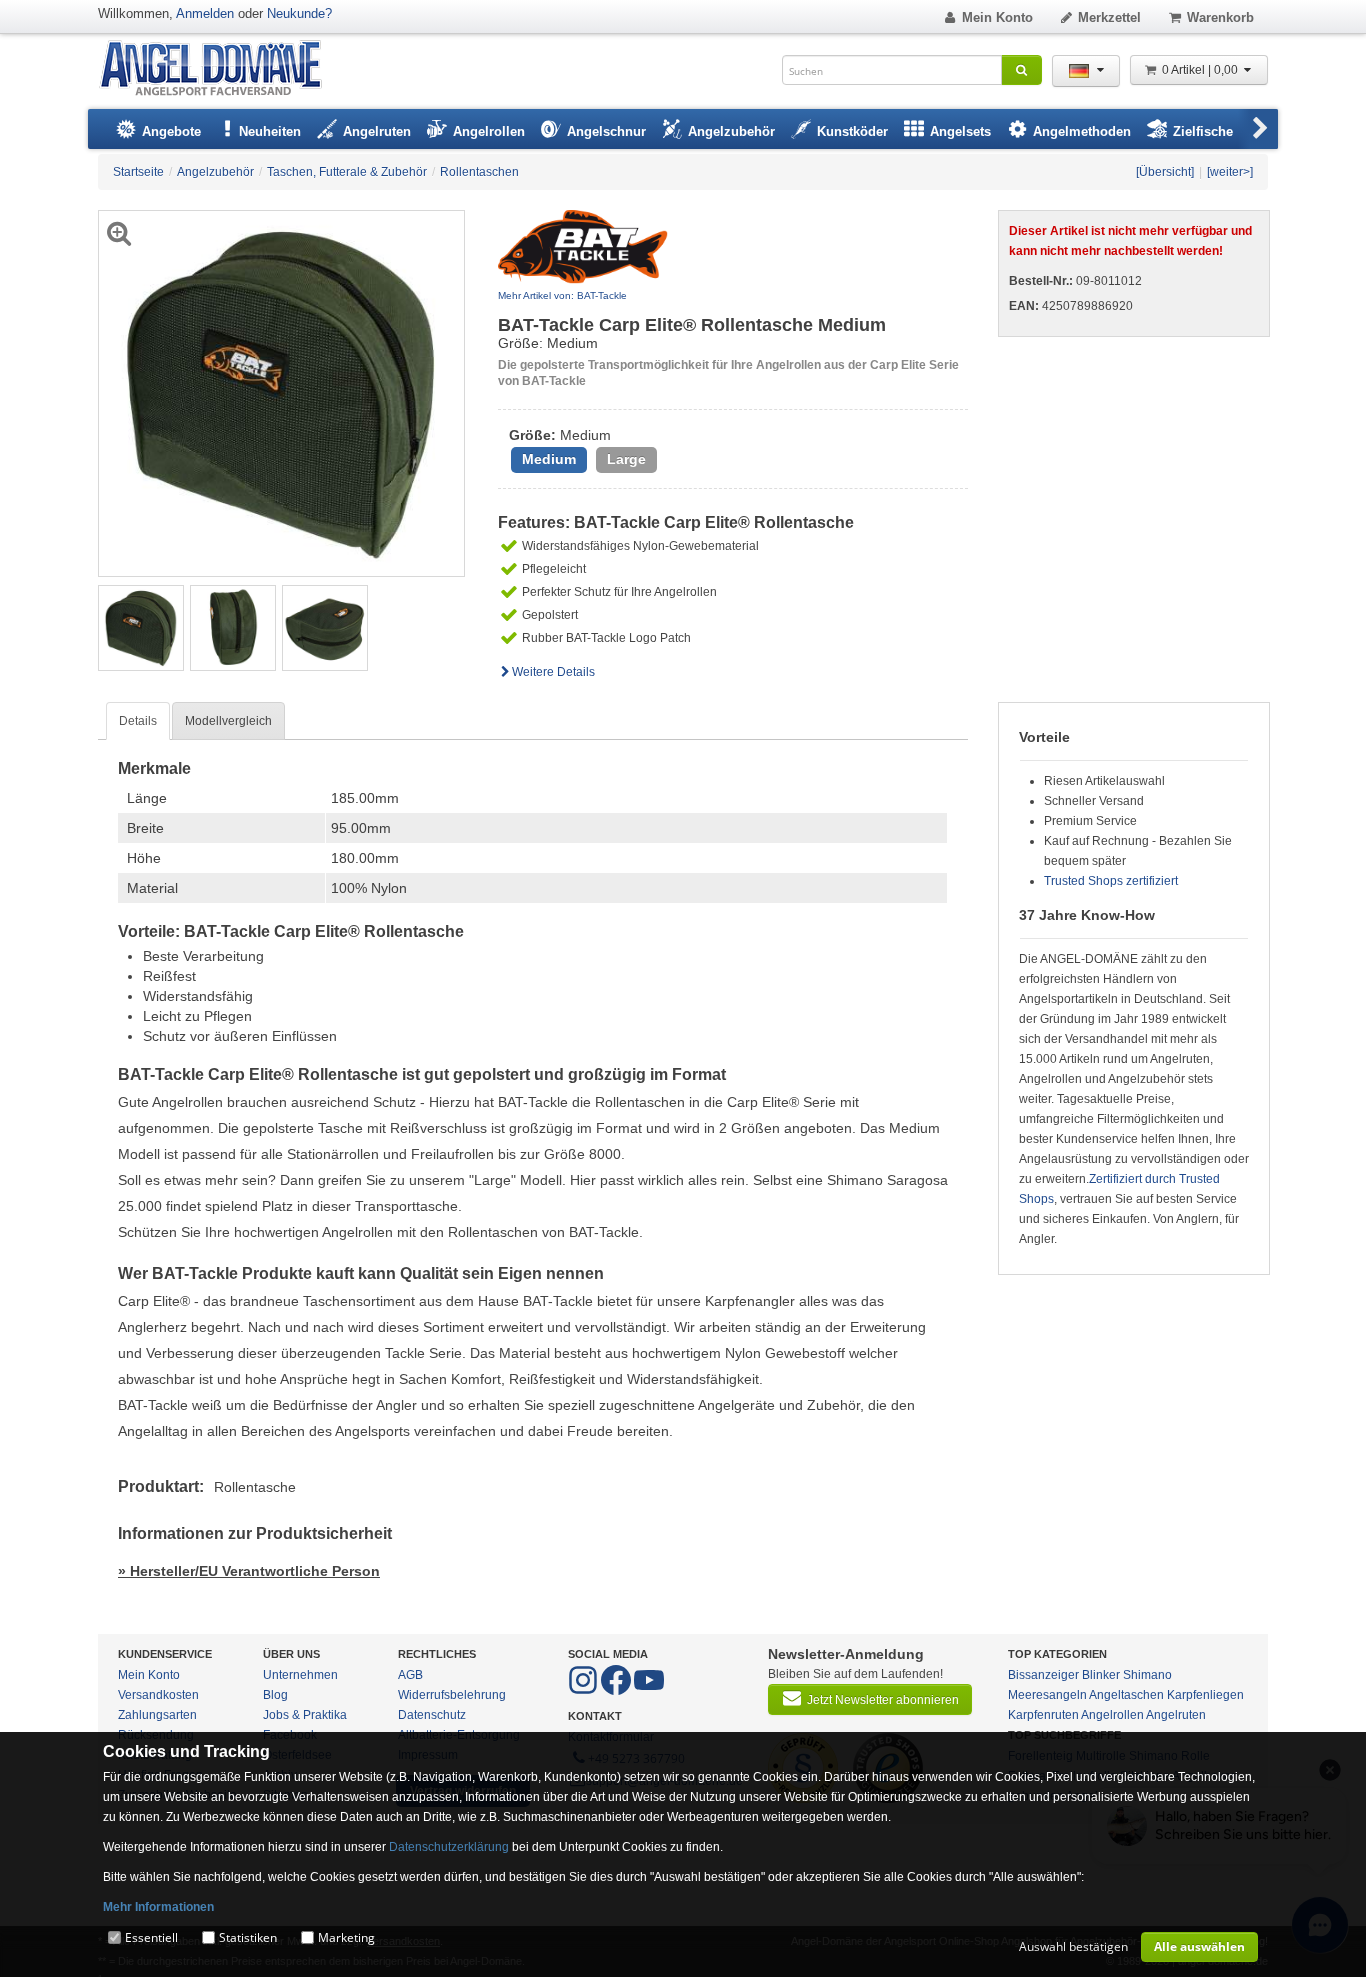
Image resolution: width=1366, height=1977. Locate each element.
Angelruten (1176, 1715)
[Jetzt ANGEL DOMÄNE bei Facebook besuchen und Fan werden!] (584, 1691)
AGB (410, 1675)
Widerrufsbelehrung (452, 1695)
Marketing (346, 1937)
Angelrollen (1112, 1715)
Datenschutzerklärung (449, 1847)
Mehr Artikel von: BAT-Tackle (562, 295)
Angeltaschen (1126, 1695)
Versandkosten (158, 1695)
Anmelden (205, 13)
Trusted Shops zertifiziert (1111, 881)
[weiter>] (1230, 172)
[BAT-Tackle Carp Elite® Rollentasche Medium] (141, 627)
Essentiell (151, 1937)
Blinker (1101, 1675)
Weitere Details (553, 672)
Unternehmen (300, 1675)
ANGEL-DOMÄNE (220, 69)
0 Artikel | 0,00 (1201, 70)
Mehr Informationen (158, 1907)
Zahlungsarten (157, 1715)
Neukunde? (299, 13)
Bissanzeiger (1043, 1675)
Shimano (1147, 1675)
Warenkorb (1220, 17)
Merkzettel (1109, 17)
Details (138, 721)
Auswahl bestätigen (1073, 1946)
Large (626, 459)
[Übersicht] (1165, 172)
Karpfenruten (1043, 1715)
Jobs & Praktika (305, 1715)
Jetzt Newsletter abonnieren (883, 1700)
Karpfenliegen (1205, 1695)
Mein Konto (997, 17)
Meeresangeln (1047, 1695)
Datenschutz (432, 1715)
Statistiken (248, 1937)
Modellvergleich (228, 721)
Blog (275, 1695)
